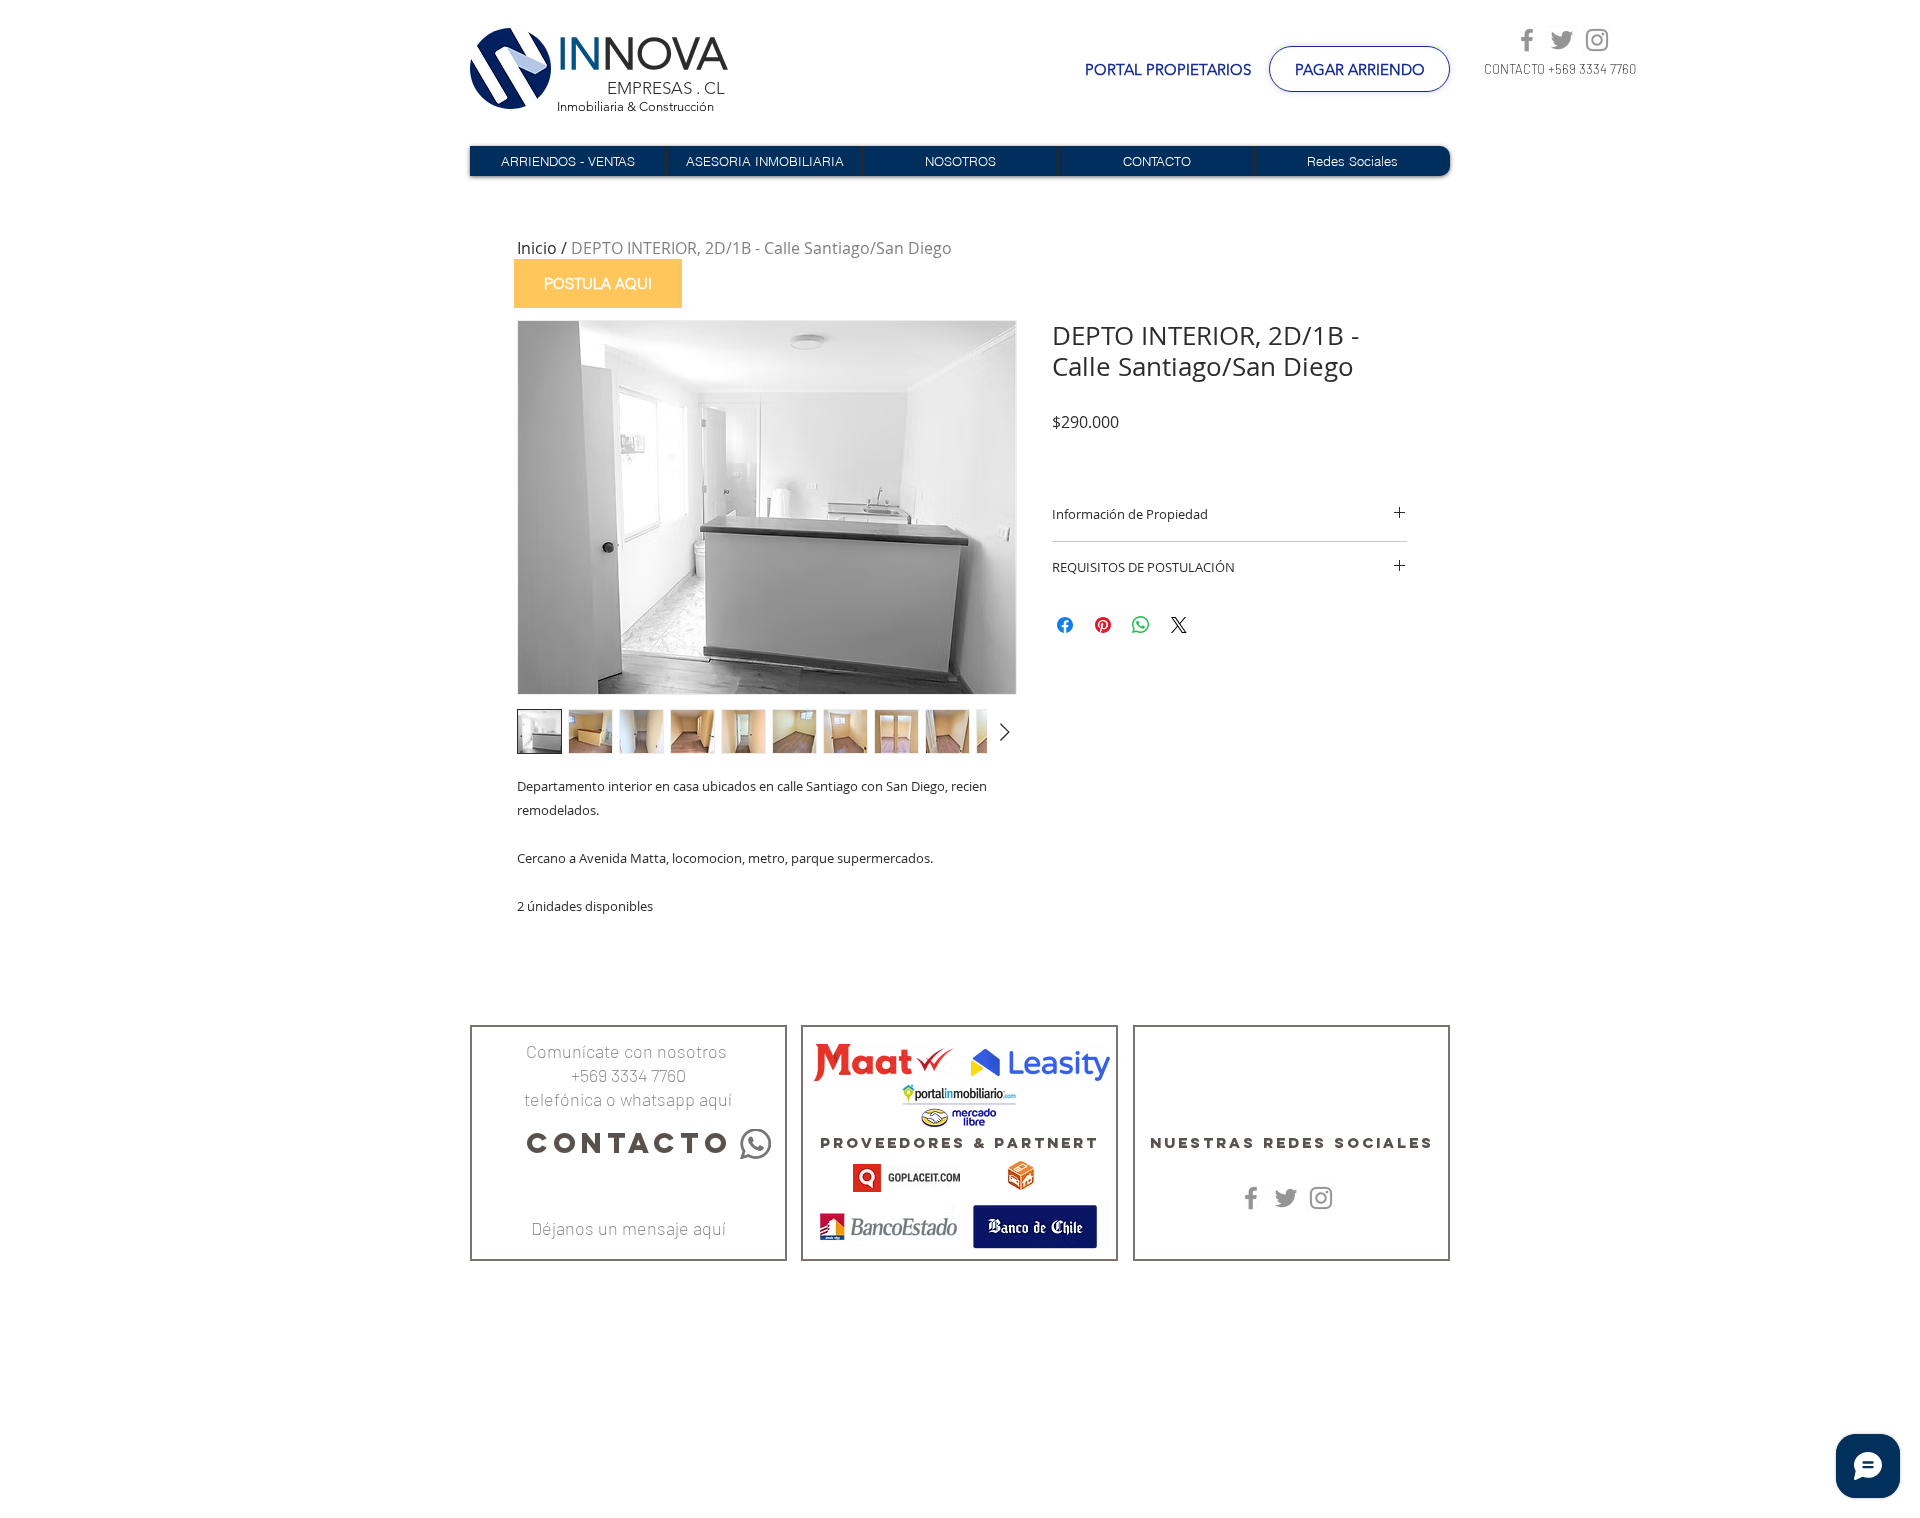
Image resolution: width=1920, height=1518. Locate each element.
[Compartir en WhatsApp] (1141, 625)
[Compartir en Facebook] (1065, 625)
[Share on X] (1179, 625)
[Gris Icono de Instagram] (1597, 40)
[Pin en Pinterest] (1103, 625)
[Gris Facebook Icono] (1527, 40)
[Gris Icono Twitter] (1562, 40)
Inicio (537, 248)
